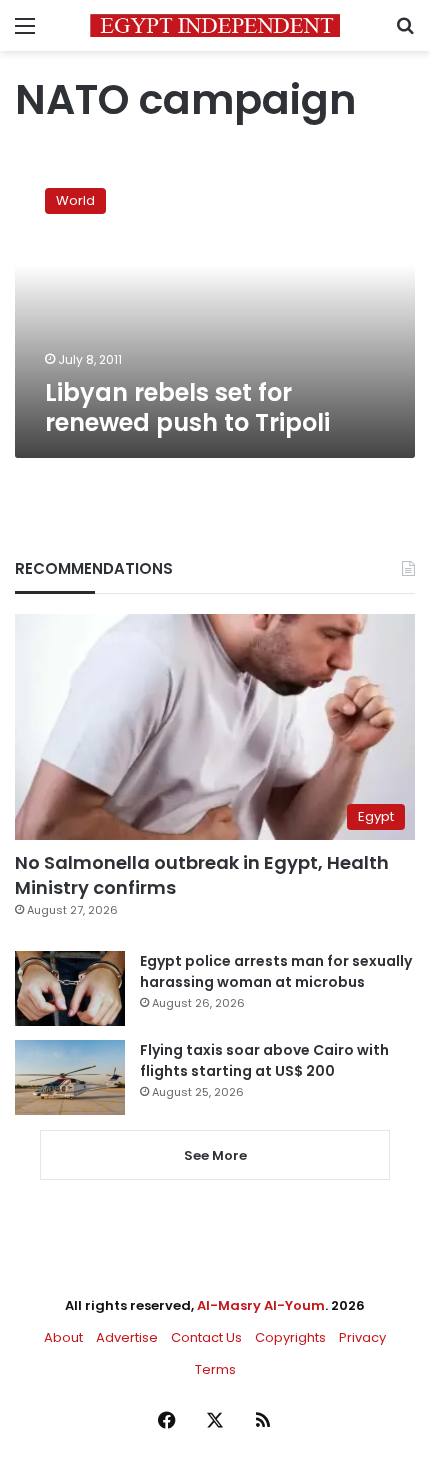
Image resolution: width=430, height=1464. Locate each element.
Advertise (127, 1337)
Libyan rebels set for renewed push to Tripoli (187, 407)
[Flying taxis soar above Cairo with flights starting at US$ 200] (70, 1077)
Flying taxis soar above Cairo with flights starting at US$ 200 (264, 1060)
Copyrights (290, 1337)
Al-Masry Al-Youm (261, 1305)
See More (215, 1155)
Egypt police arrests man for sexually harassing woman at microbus (276, 971)
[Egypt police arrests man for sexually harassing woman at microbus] (70, 988)
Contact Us (206, 1337)
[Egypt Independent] (215, 25)
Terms (215, 1369)
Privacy (362, 1337)
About (63, 1337)
